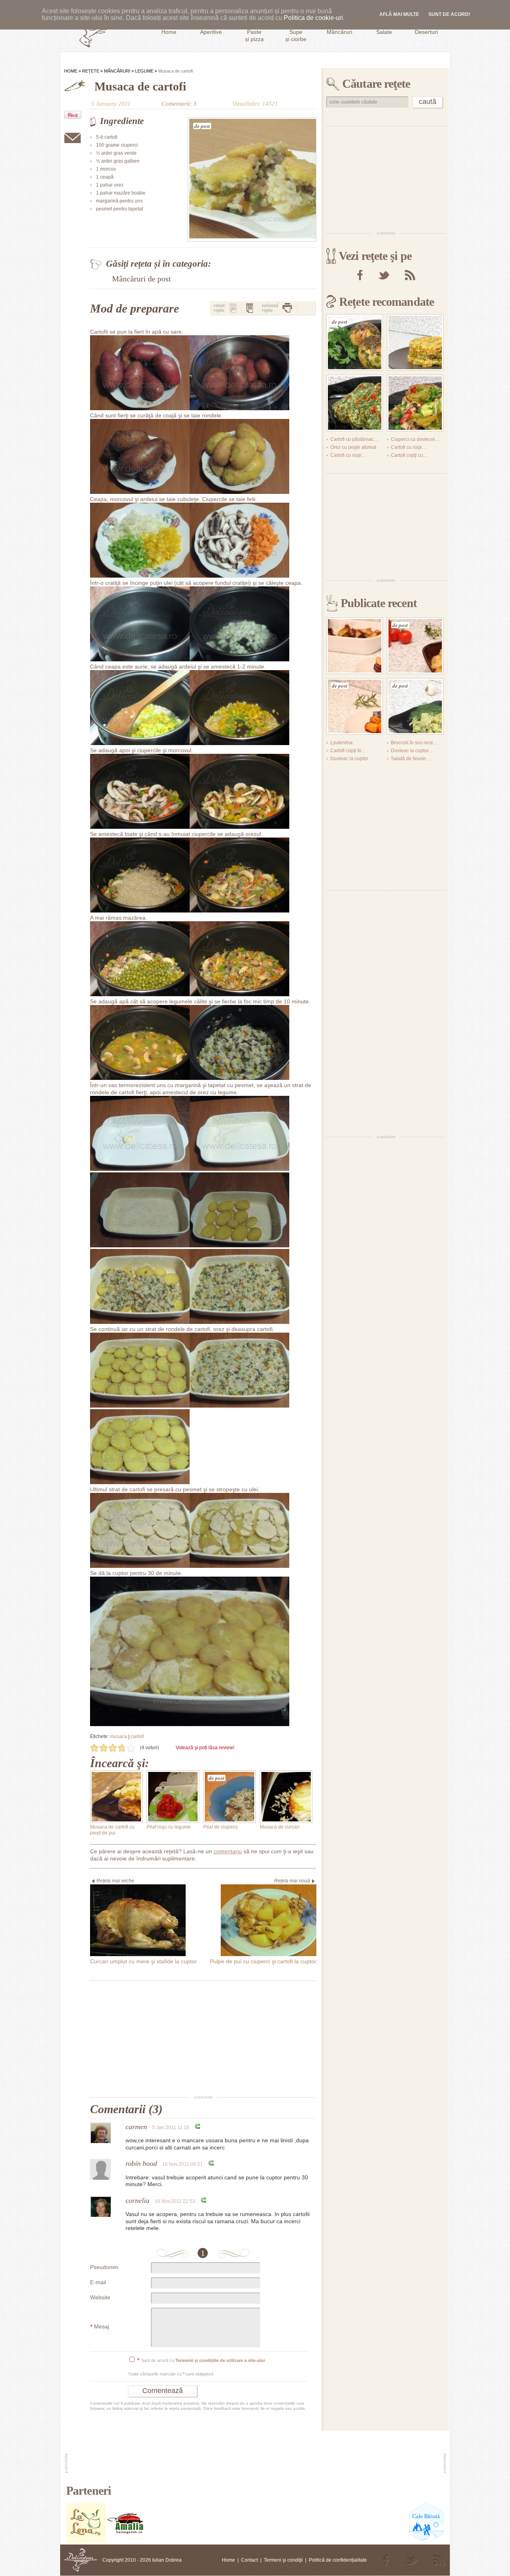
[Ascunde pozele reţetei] (250, 308)
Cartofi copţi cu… (409, 455)
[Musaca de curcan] (286, 1797)
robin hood (141, 2163)
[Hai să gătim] (126, 2541)
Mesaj (100, 2327)
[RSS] (410, 275)
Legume (144, 71)
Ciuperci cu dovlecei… (415, 439)
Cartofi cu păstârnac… (354, 439)
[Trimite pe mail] (73, 138)
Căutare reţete (376, 84)
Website (100, 2297)
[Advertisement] (203, 2038)
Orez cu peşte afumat (353, 447)
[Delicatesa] (81, 2560)
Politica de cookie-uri (313, 18)
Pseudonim (104, 2267)
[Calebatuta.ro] (427, 2541)
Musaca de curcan (280, 1827)
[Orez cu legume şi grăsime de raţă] (415, 342)
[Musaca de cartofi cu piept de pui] (116, 1797)
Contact (249, 2560)
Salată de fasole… (411, 759)
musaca (119, 1736)
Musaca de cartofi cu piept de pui (112, 1830)
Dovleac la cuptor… (412, 751)
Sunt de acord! (449, 14)
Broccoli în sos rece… (414, 743)
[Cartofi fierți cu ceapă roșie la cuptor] (355, 646)
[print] (287, 308)
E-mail (98, 2282)
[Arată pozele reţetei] (233, 308)
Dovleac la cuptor (349, 759)
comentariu (228, 1851)
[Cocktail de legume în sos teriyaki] (415, 403)
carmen (136, 2127)
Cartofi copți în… (348, 751)
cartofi (137, 1736)
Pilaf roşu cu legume (169, 1827)
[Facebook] (360, 275)
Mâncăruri (117, 71)
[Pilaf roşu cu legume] (173, 1797)
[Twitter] (384, 275)
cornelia (137, 2200)
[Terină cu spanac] (355, 403)
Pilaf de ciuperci (221, 1827)
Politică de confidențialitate (338, 2560)
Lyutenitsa (341, 743)
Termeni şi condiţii (283, 2560)
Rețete (91, 71)
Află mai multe (399, 14)
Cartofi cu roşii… (409, 447)
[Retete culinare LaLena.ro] (86, 2541)
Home (71, 71)
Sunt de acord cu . (202, 2361)
